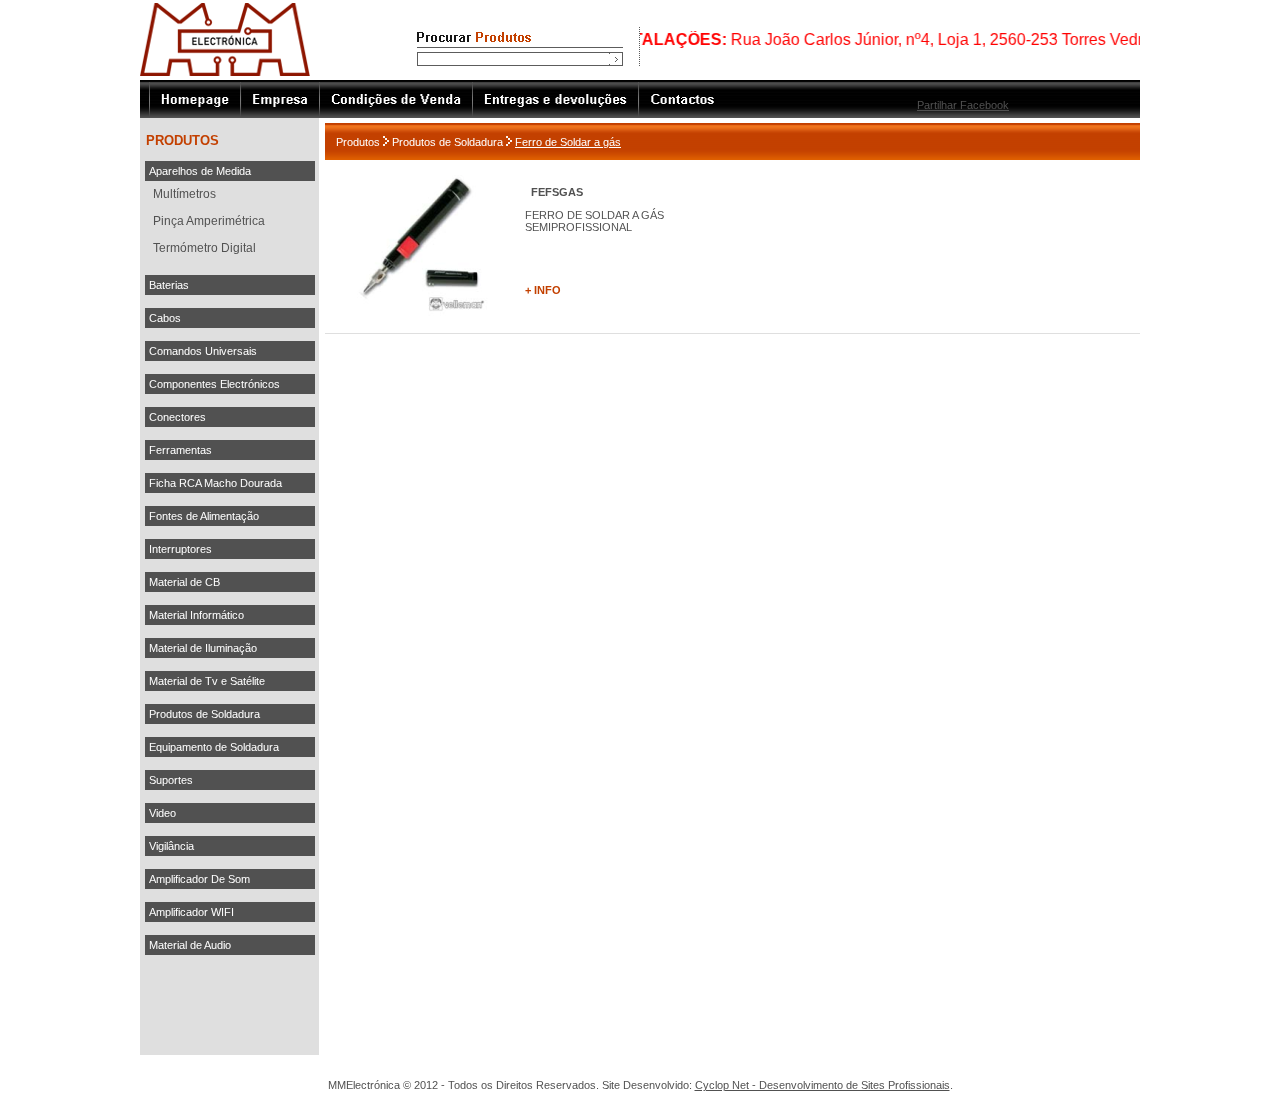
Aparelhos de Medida (200, 171)
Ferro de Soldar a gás (568, 142)
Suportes (171, 780)
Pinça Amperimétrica (209, 221)
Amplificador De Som (199, 879)
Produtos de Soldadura (204, 714)
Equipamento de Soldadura (214, 747)
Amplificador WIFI (191, 912)
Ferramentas (180, 450)
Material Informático (196, 615)
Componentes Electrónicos (214, 384)
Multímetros (184, 194)
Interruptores (180, 549)
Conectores (177, 417)
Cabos (165, 318)
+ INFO (543, 290)
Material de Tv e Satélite (207, 681)
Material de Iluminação (203, 648)
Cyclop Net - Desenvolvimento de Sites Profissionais (822, 1085)
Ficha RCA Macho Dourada (215, 483)
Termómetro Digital (204, 248)
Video (162, 813)
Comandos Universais (203, 351)
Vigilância (171, 846)
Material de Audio (190, 945)
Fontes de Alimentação (204, 516)
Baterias (169, 285)
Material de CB (184, 582)
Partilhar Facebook (963, 105)
